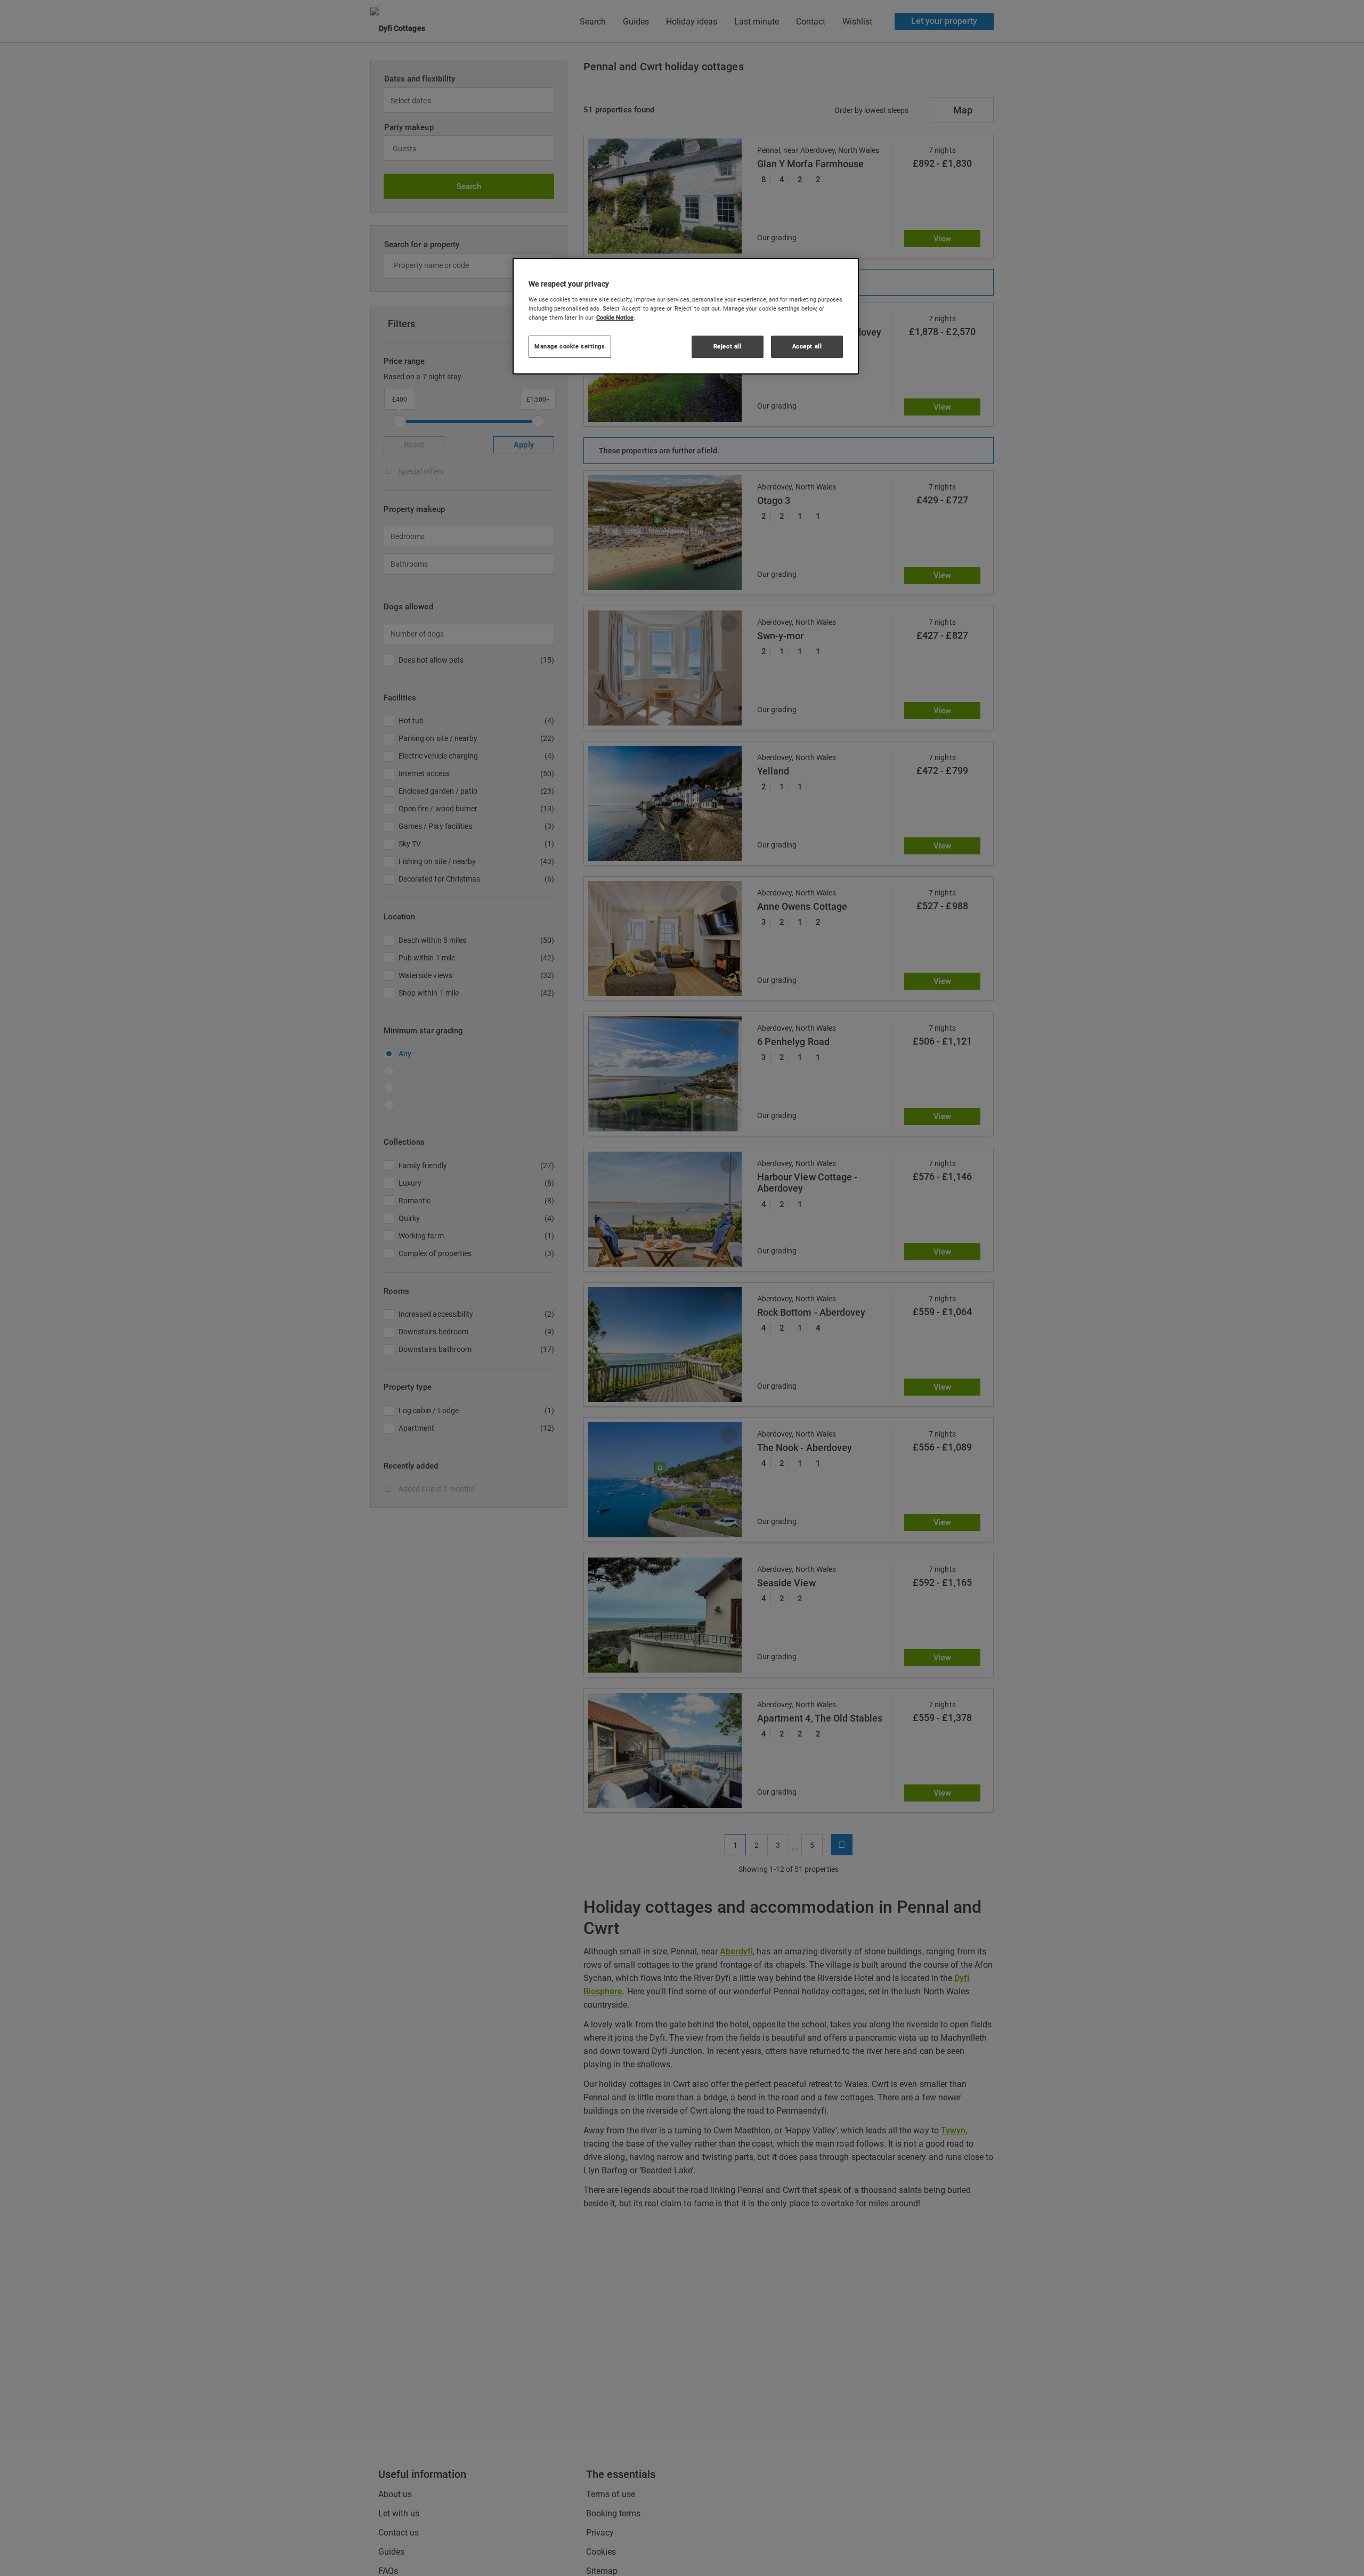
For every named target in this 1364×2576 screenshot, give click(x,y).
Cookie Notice (615, 317)
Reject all (728, 346)
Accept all (807, 346)
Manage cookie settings (570, 346)
